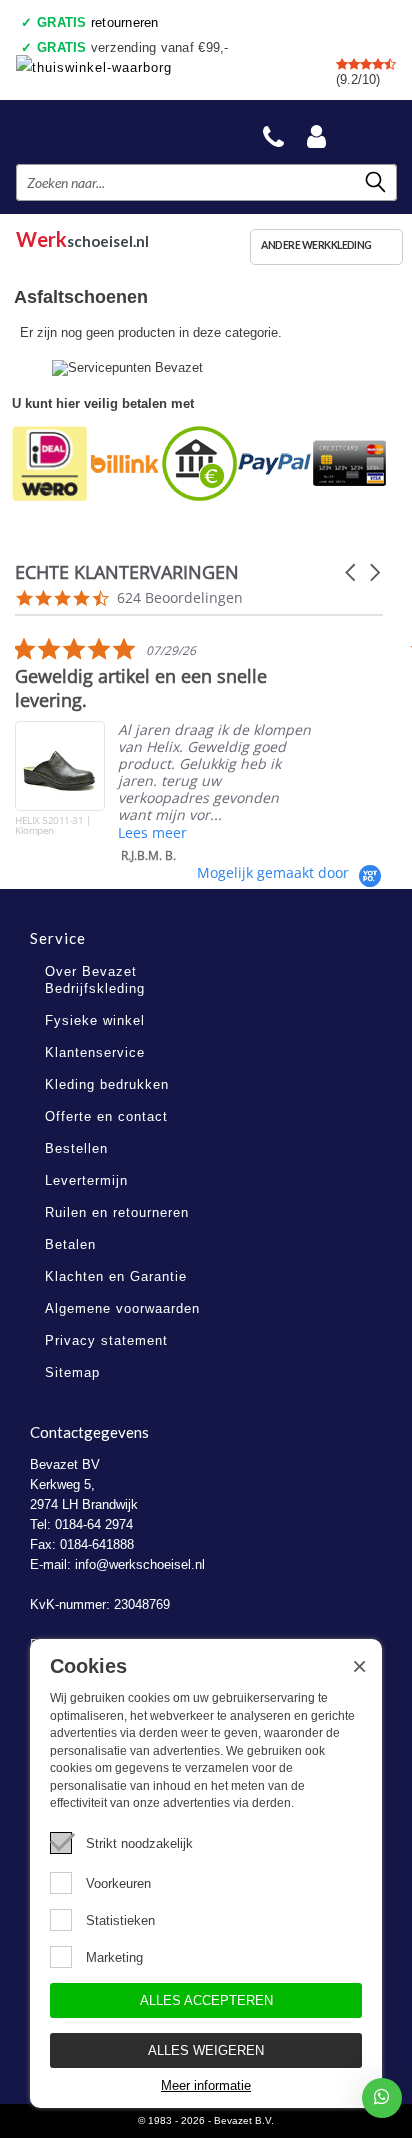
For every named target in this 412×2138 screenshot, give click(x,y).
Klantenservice (95, 1052)
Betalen (70, 1244)
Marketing (114, 1957)
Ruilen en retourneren (117, 1212)
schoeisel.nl (82, 236)
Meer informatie (206, 2085)
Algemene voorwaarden (122, 1308)
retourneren (98, 22)
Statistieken (120, 1920)
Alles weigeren (206, 2050)
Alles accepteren (206, 2000)
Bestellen (76, 1148)
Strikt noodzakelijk (139, 1843)
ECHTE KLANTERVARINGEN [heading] (127, 572)
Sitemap (72, 1372)
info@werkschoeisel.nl (140, 1564)
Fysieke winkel (95, 1020)
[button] (352, 572)
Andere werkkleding (316, 245)
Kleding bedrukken (107, 1084)
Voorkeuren (118, 1883)
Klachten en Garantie (116, 1276)
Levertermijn (86, 1180)
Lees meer (152, 832)
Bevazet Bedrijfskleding (111, 131)
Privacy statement (106, 1340)
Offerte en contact (106, 1116)
